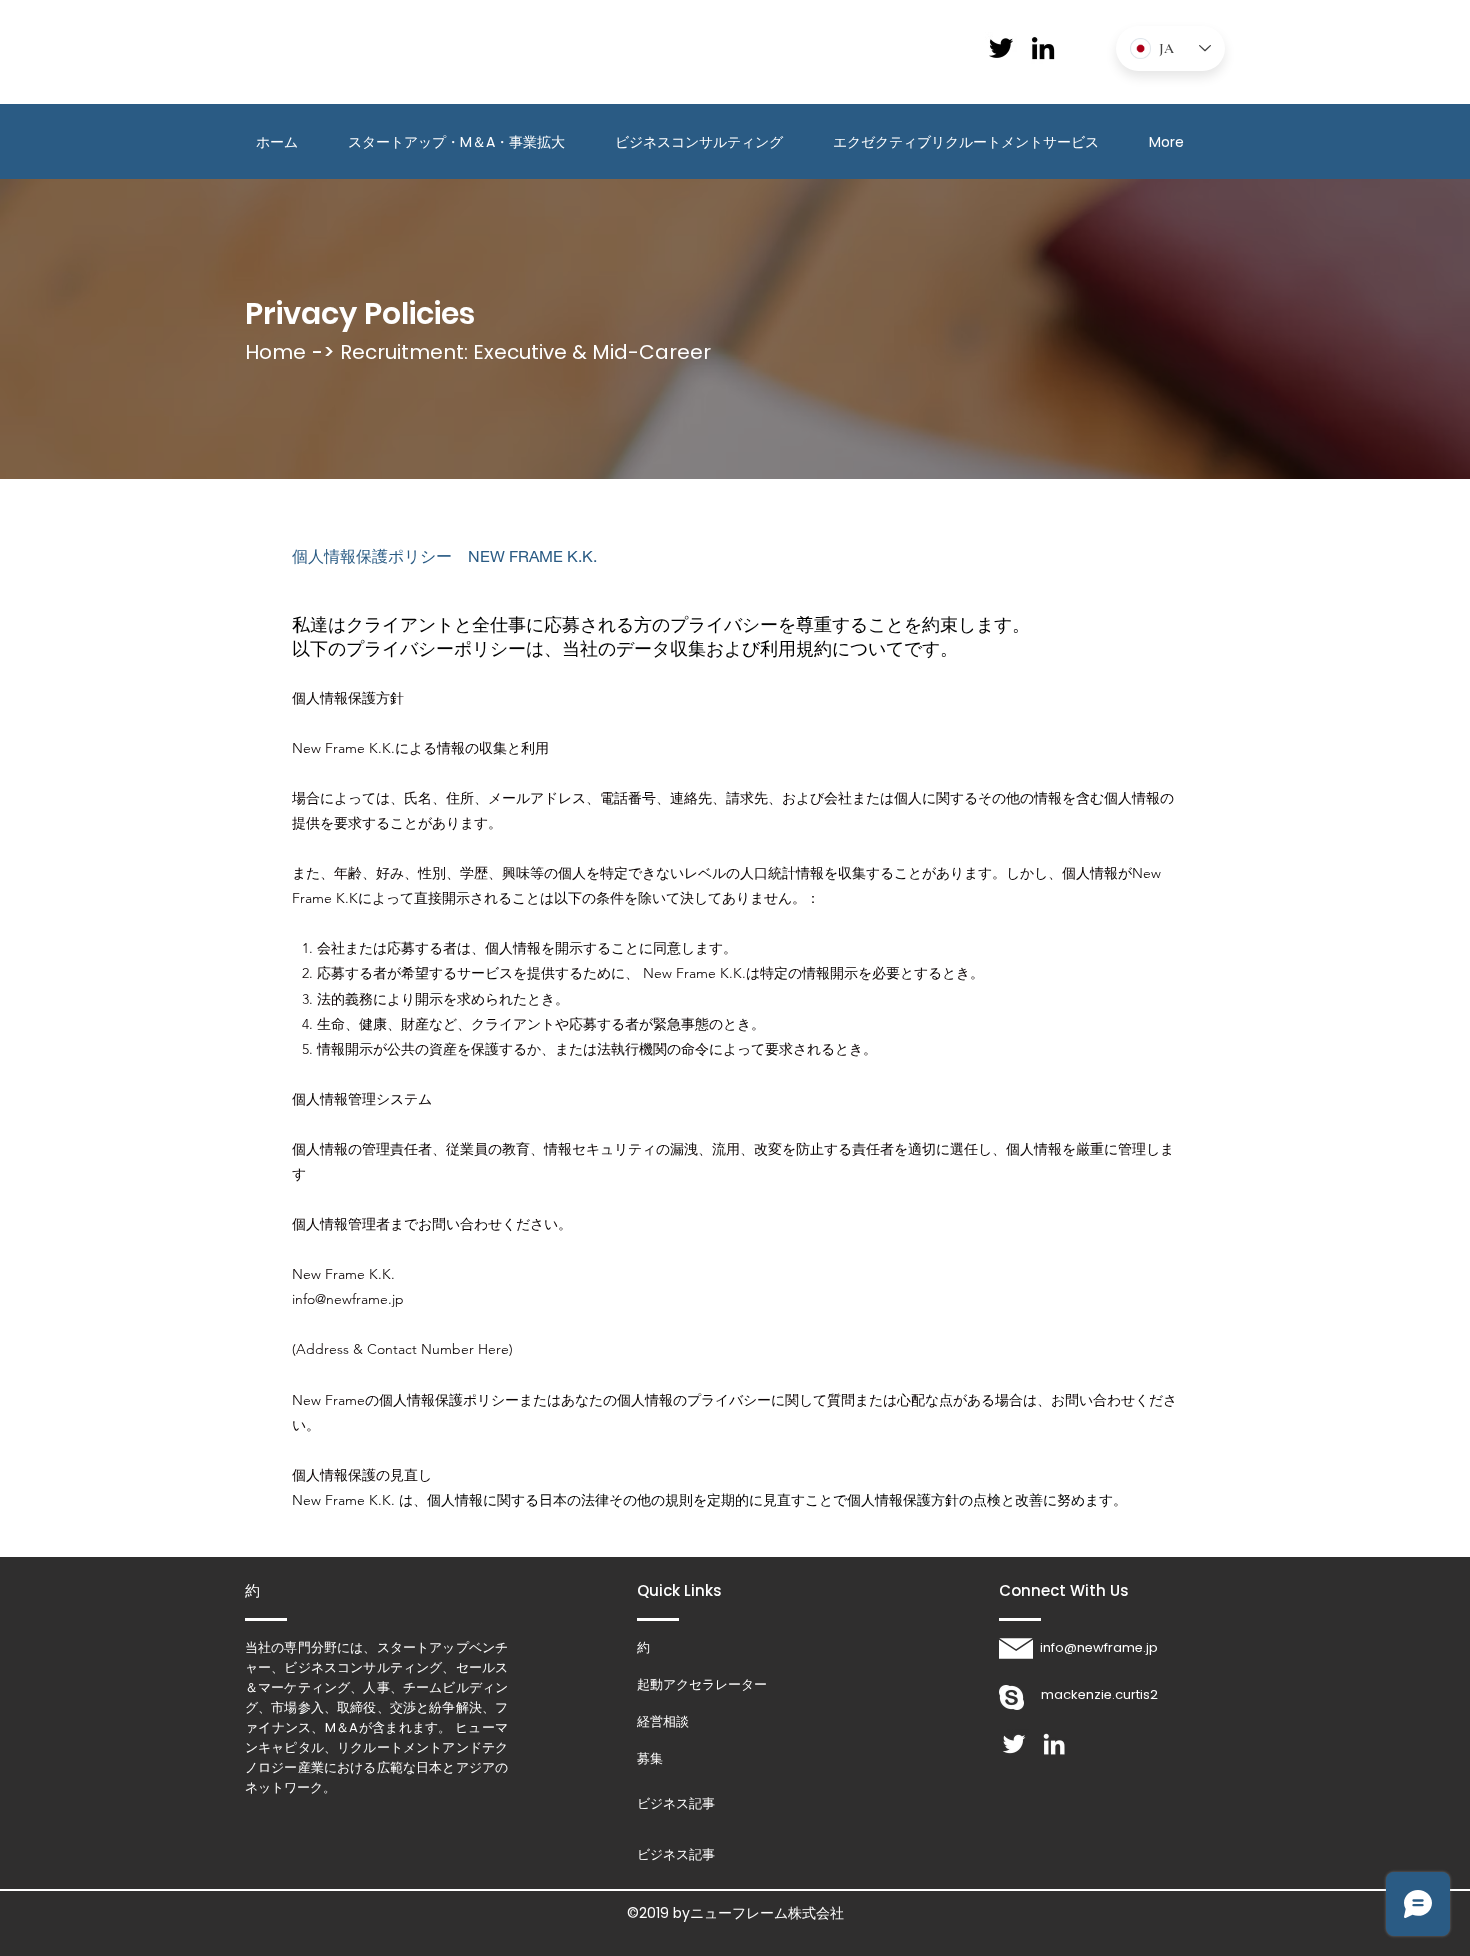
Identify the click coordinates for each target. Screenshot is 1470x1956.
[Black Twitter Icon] (1001, 48)
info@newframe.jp (348, 1299)
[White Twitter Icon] (1014, 1744)
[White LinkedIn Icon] (1054, 1744)
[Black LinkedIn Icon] (1043, 48)
